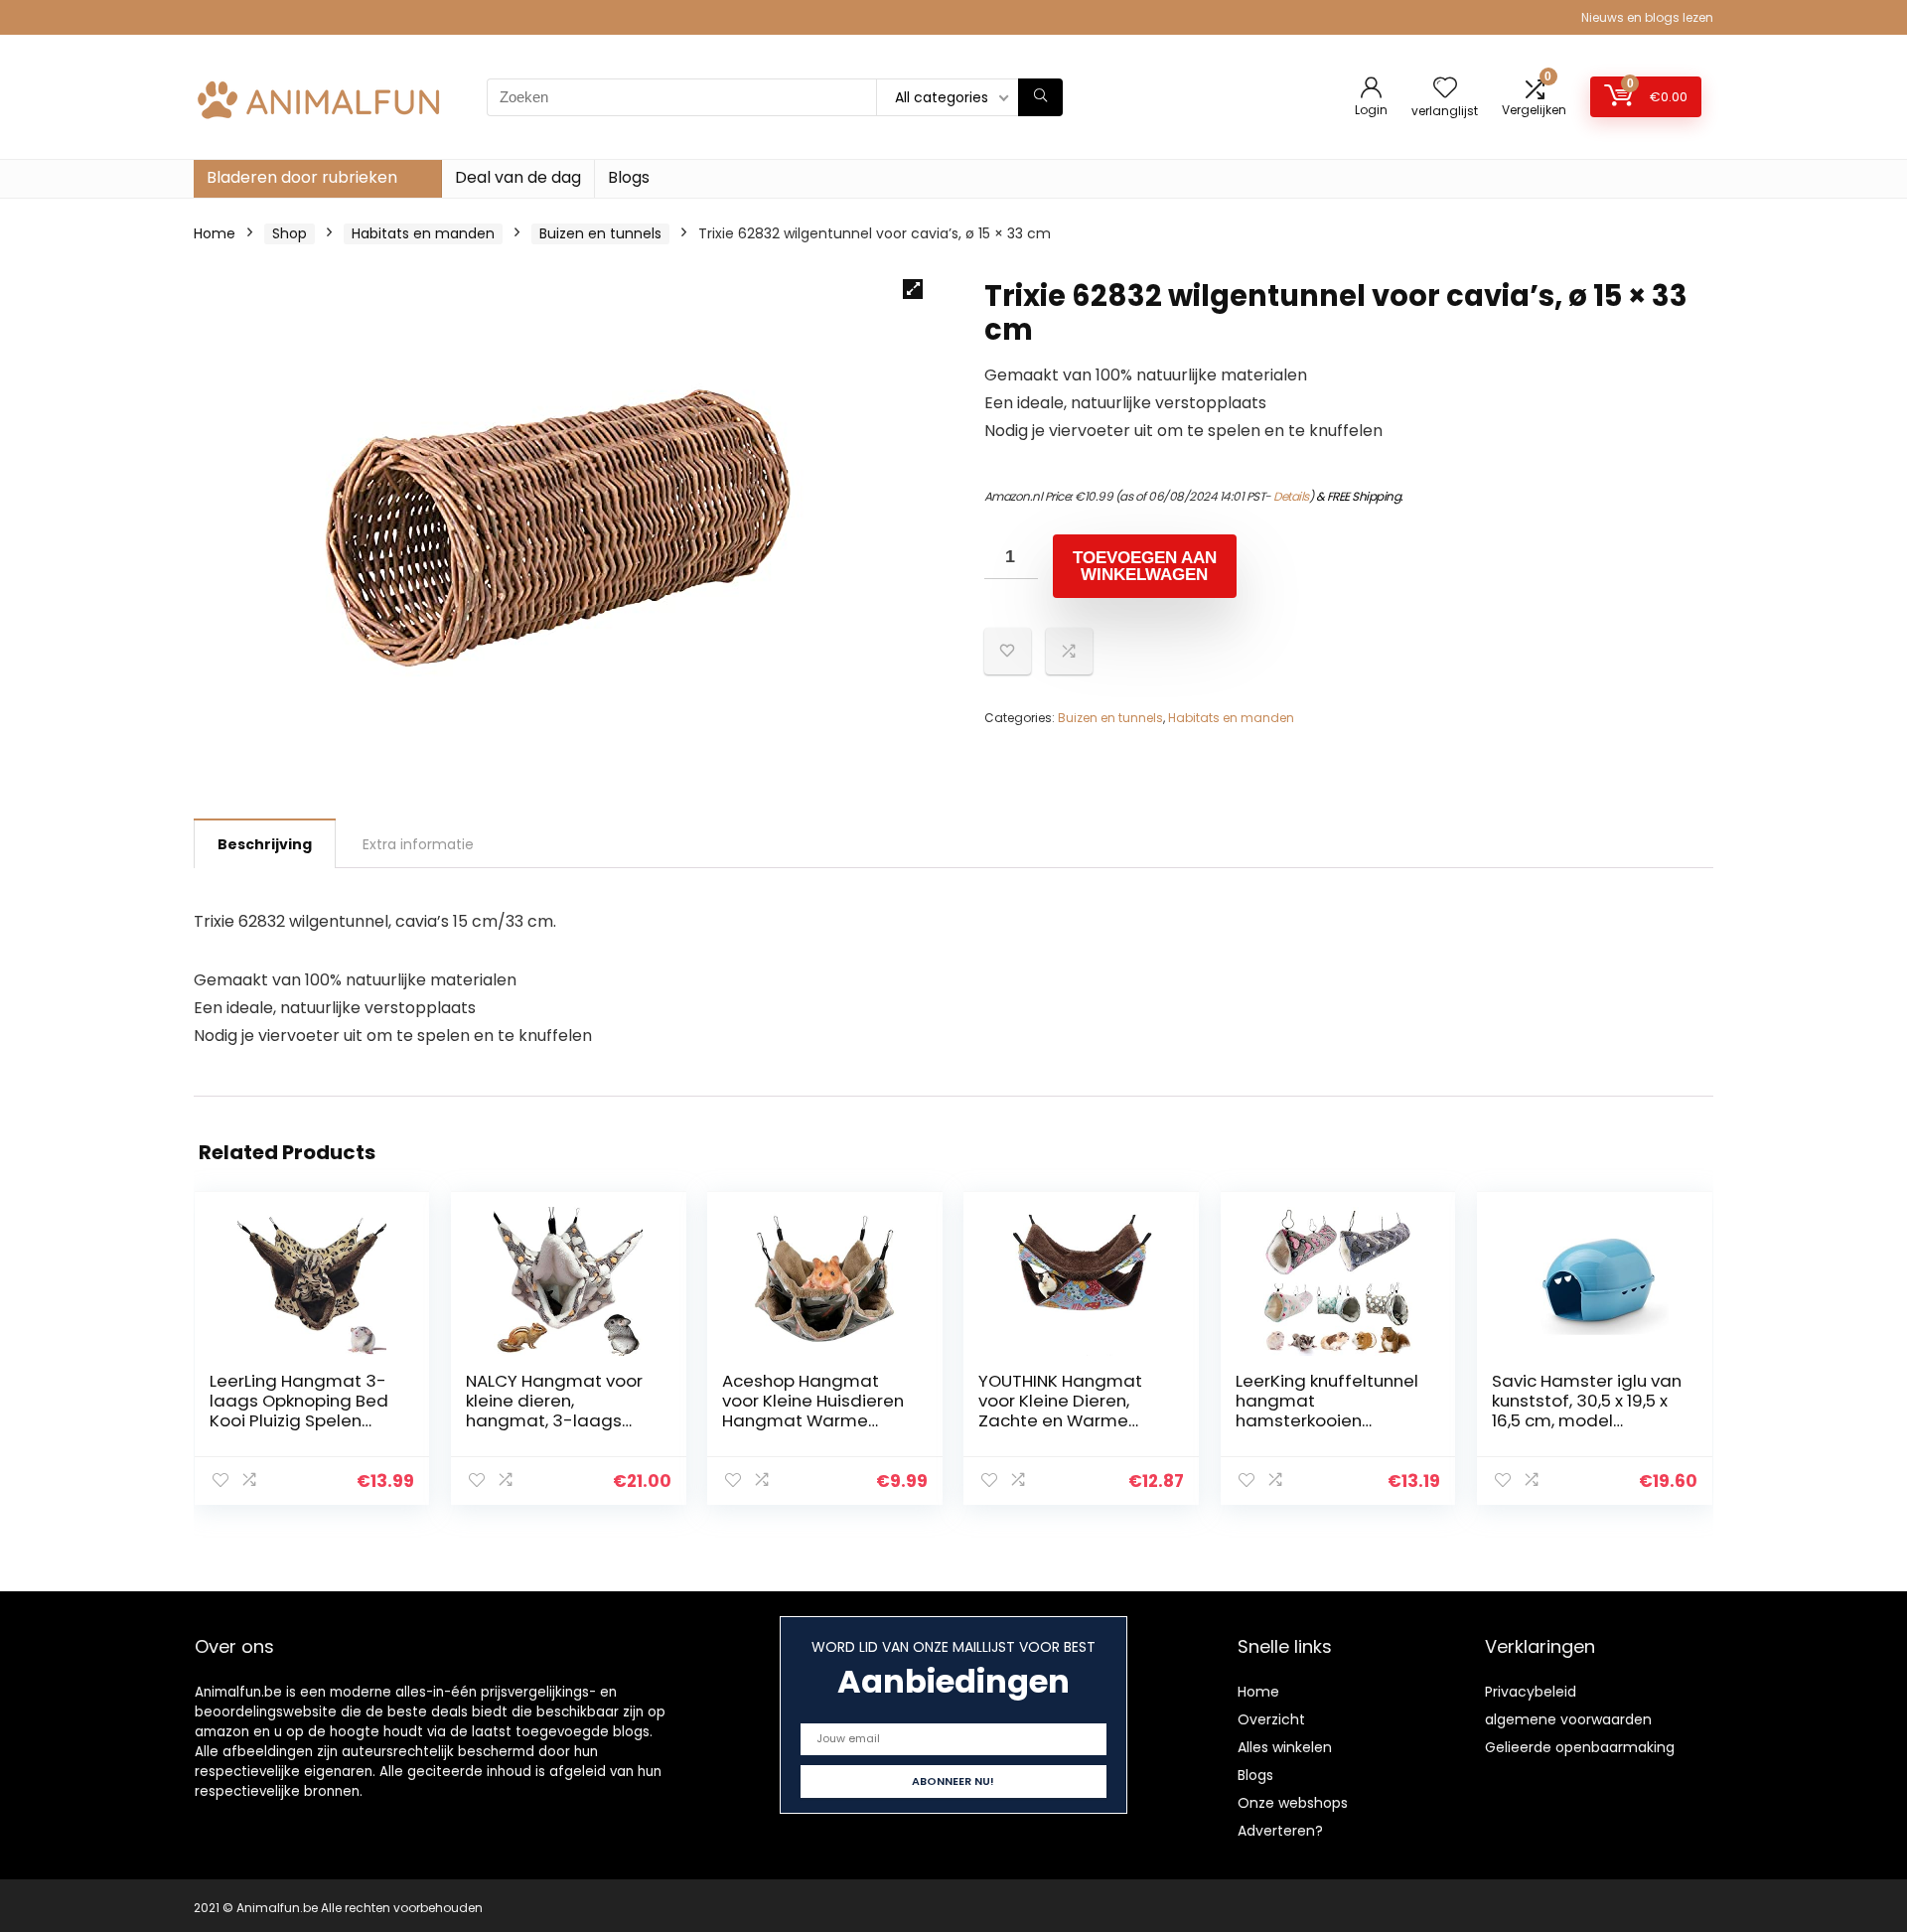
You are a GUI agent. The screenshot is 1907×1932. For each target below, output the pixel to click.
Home (215, 233)
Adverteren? (1280, 1831)
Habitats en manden (423, 233)
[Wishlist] (1445, 89)
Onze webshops (1293, 1803)
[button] (913, 289)
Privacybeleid (1531, 1692)
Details (1291, 496)
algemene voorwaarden (1568, 1719)
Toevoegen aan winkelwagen (1145, 566)
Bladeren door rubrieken (302, 177)
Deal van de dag (518, 177)
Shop (290, 233)
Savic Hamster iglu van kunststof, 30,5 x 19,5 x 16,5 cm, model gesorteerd (1587, 1411)
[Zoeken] (1040, 97)
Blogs (629, 177)
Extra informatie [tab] (418, 844)
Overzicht (1271, 1719)
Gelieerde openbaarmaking (1580, 1747)
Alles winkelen (1285, 1747)
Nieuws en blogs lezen (1647, 17)
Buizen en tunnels (600, 233)
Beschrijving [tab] (265, 844)
